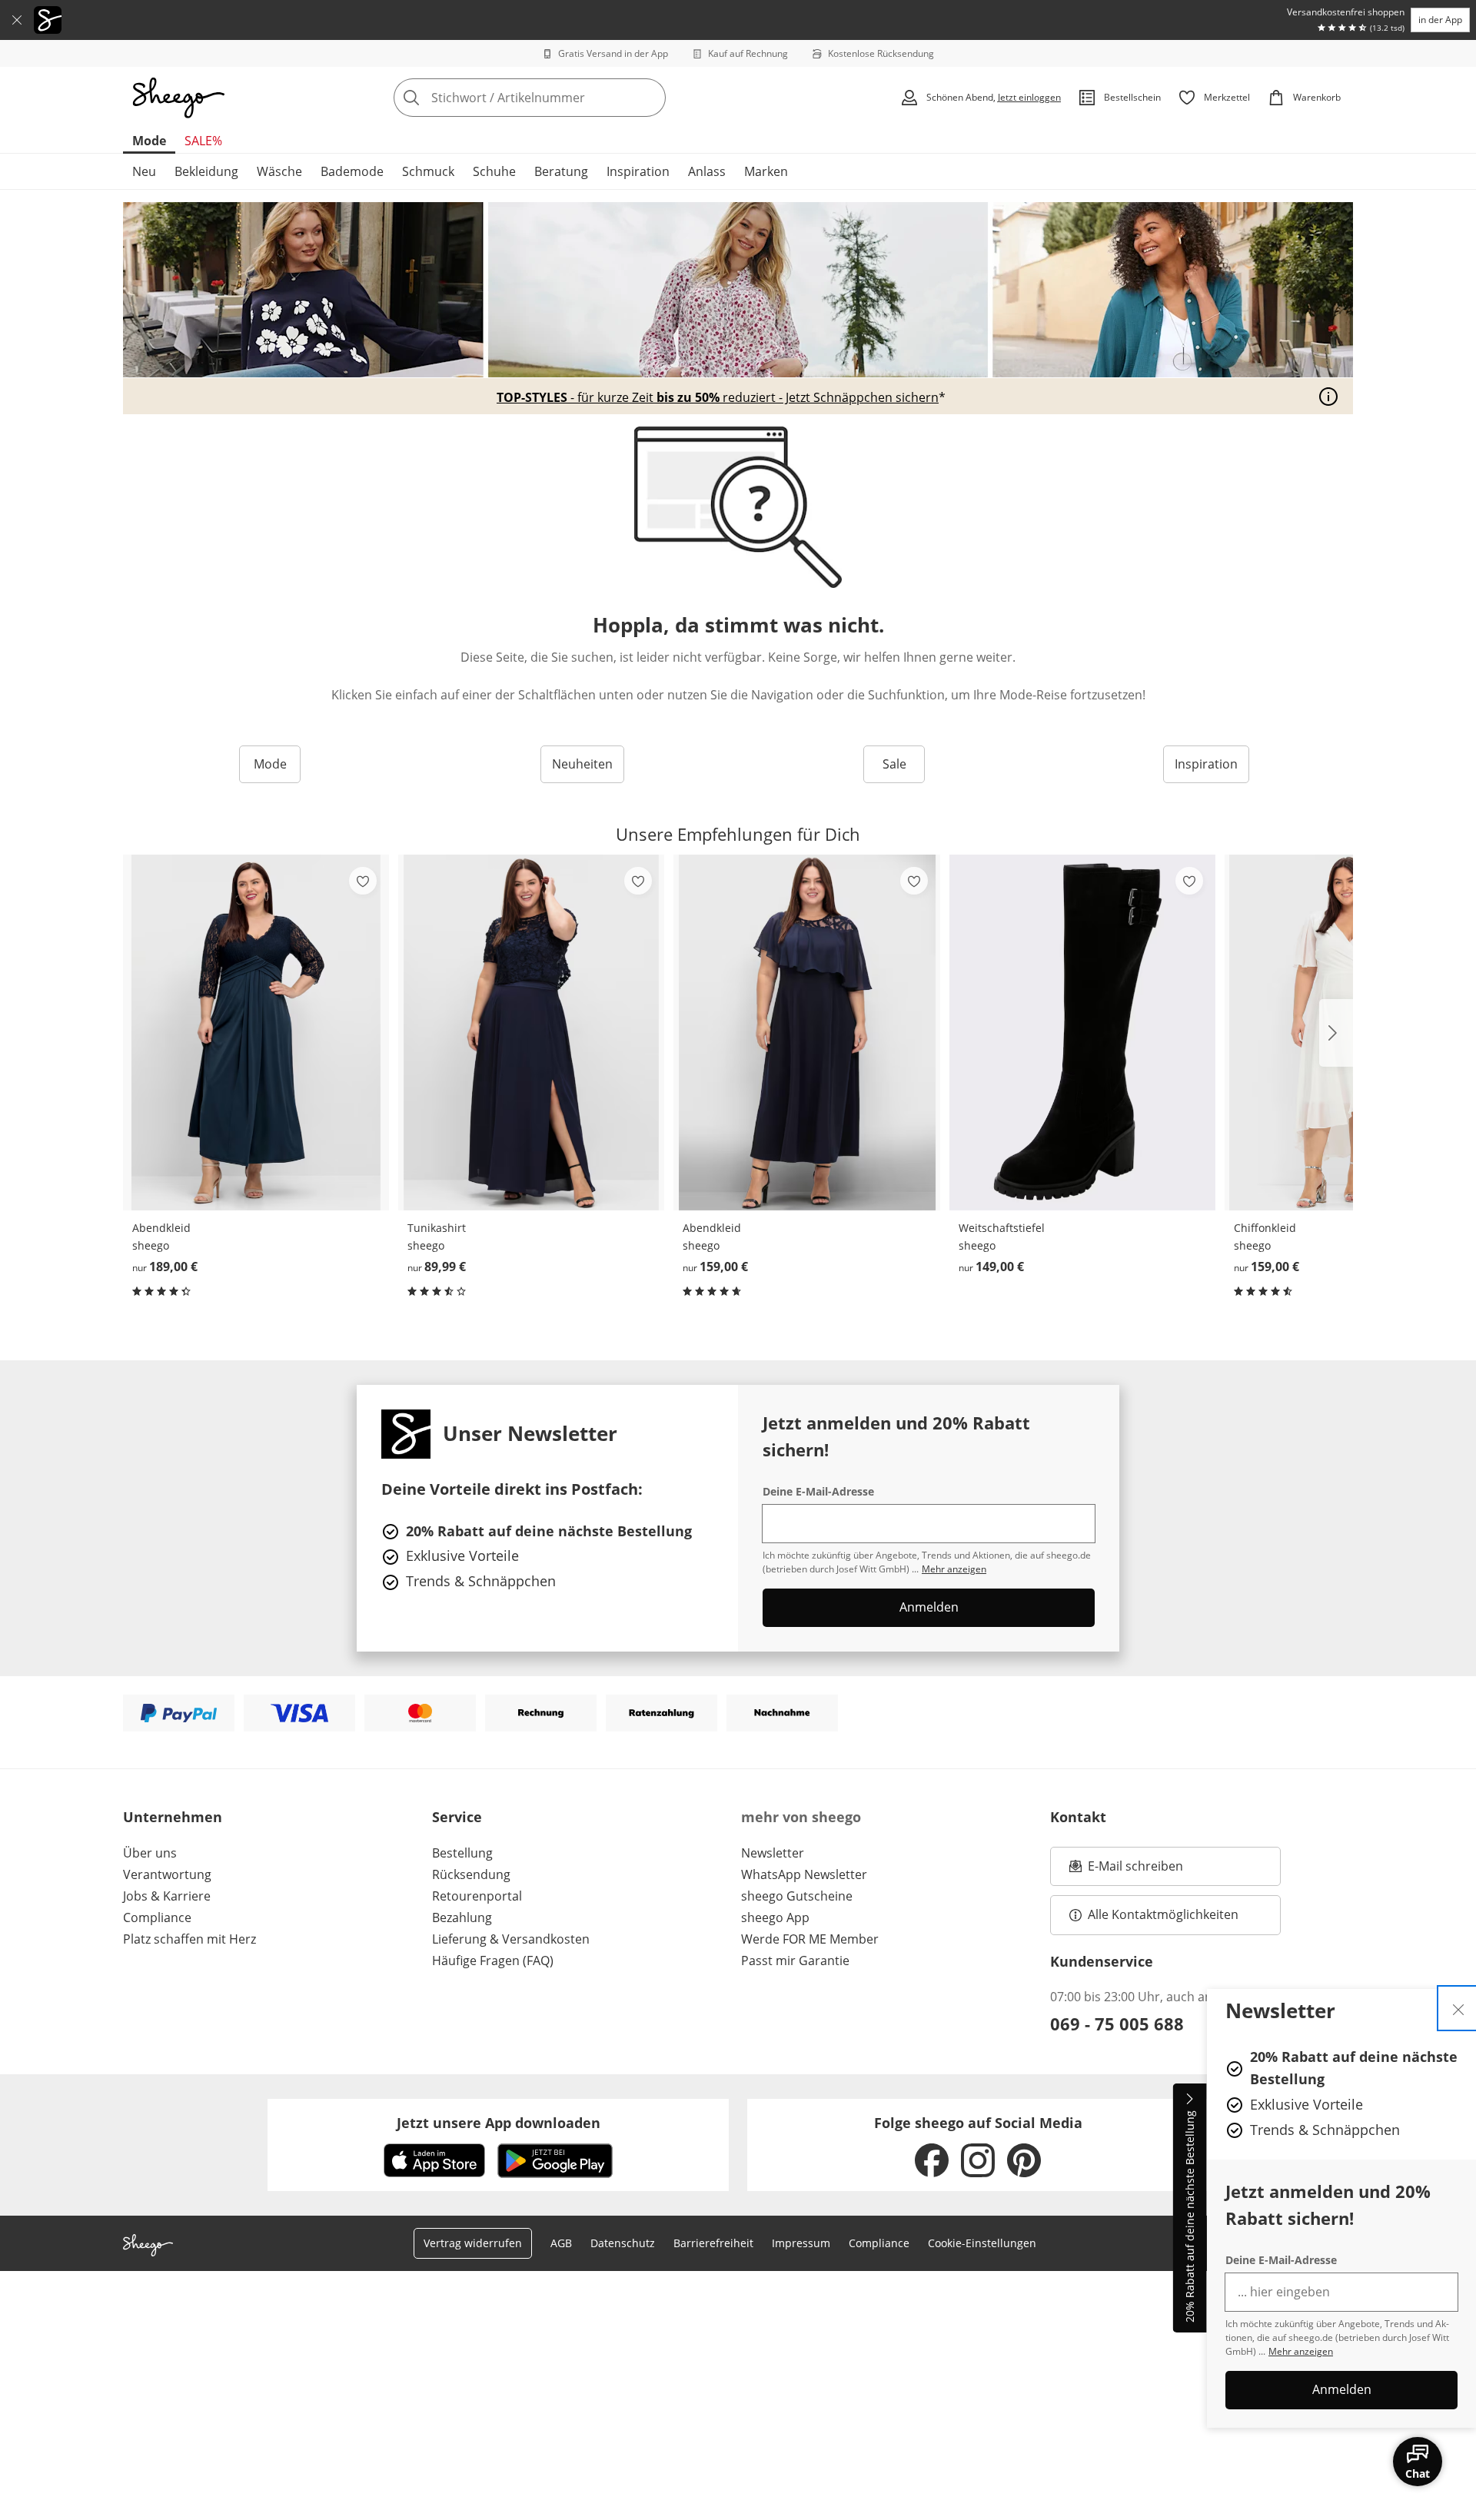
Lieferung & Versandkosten (511, 1939)
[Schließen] (17, 20)
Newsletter (773, 1853)
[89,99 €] (531, 1033)
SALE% (203, 141)
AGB (561, 2243)
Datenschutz (623, 2243)
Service (457, 1817)
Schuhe (494, 171)
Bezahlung (462, 1917)
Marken (766, 171)
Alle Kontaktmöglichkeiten (1163, 1914)
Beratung (561, 171)
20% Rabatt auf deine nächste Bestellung (1190, 2217)
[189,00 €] (256, 1033)
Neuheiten (582, 764)
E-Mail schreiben (1126, 1871)
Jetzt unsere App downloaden (499, 2123)
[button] (1336, 1033)
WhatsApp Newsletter (804, 1874)
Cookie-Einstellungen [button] (982, 2243)
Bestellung (462, 1853)
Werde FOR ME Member (810, 1939)
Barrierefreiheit (713, 2243)
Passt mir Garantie (795, 1961)
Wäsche (279, 171)
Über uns (150, 1853)
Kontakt (1078, 1817)
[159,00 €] (806, 1033)
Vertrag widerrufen (473, 2243)
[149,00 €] (1082, 1033)
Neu (144, 171)
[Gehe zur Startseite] (178, 98)
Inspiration (638, 171)
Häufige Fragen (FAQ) (493, 1961)
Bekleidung (206, 171)
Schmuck (428, 171)
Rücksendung (471, 1874)
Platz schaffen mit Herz (189, 1939)
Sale (894, 764)
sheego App (775, 1917)
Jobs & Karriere (167, 1896)
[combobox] (563, 98)
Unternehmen (173, 1817)
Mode (149, 141)
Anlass (707, 171)
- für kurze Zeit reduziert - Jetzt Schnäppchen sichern (718, 397)
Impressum (801, 2243)
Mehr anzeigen (1301, 2351)
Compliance (157, 1917)
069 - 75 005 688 (1117, 2024)
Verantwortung (167, 1874)
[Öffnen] (1328, 397)
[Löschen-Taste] (650, 98)
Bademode (352, 171)
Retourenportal (477, 1896)
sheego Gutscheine (797, 1896)
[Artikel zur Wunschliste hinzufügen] (363, 881)
